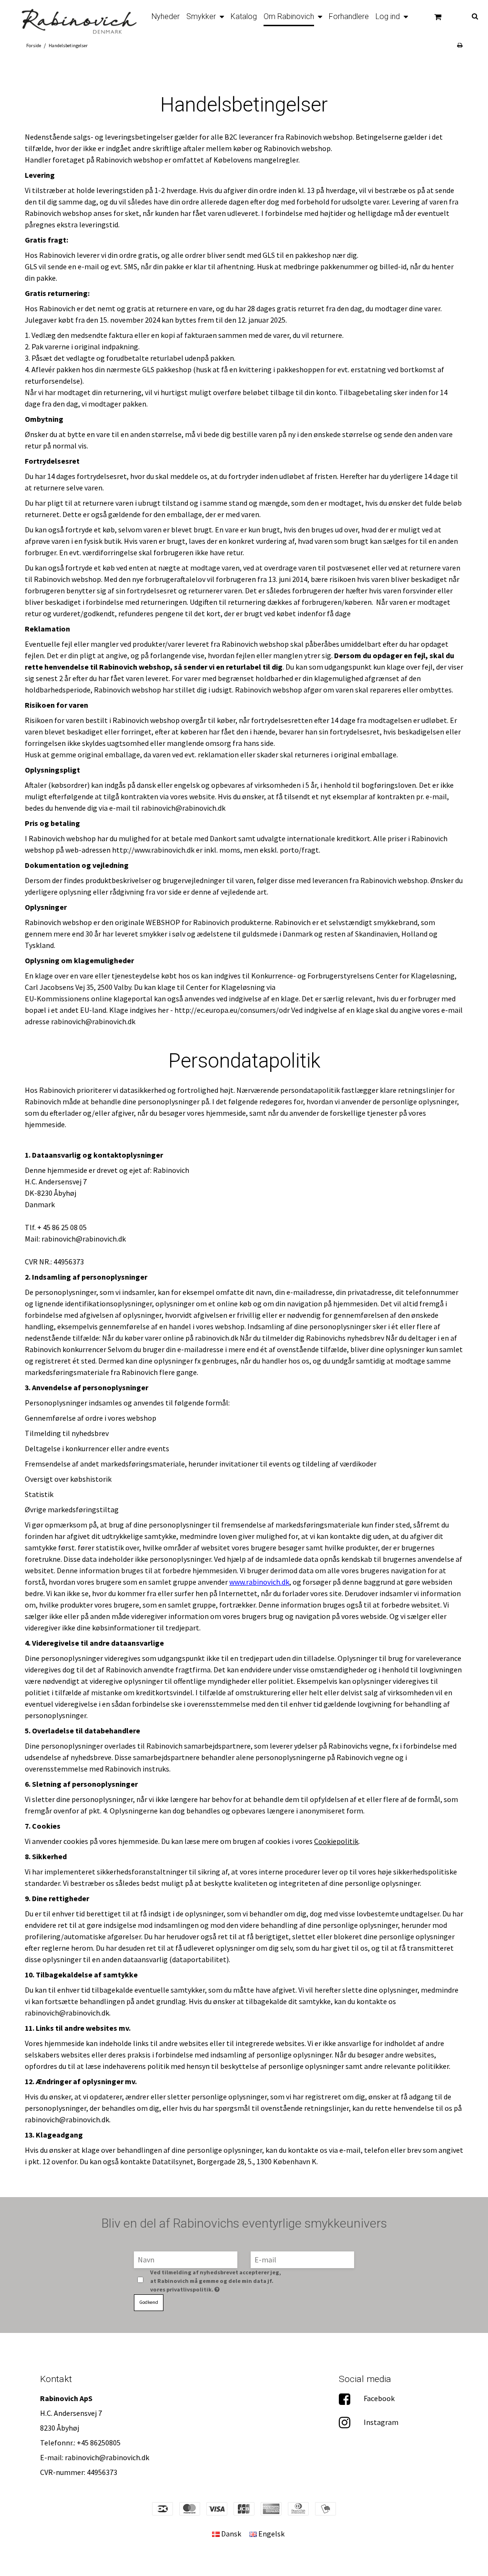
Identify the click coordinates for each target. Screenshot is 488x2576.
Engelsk (271, 2534)
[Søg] (468, 15)
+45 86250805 (99, 2443)
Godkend (149, 2302)
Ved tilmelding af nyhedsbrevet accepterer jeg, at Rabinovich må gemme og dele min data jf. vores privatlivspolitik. (216, 2281)
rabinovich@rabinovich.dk (107, 2457)
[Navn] (186, 2259)
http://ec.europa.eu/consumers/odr (232, 1010)
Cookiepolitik (336, 1841)
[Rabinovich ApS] (73, 18)
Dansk (230, 2534)
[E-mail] (302, 2259)
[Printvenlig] (460, 45)
